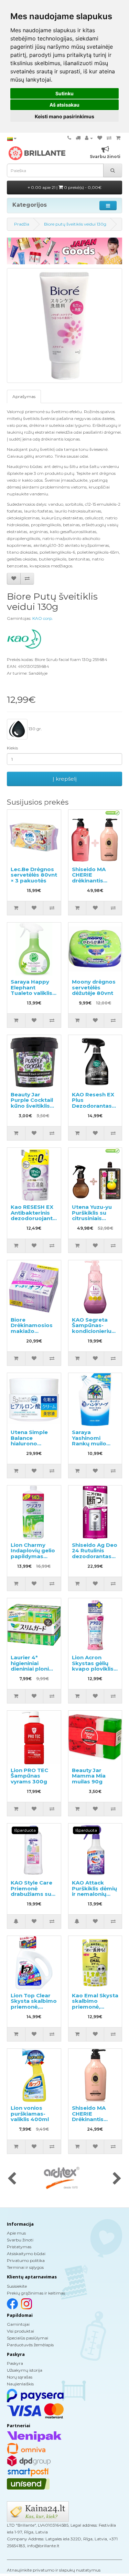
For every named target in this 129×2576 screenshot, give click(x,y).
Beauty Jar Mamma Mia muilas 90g (89, 1776)
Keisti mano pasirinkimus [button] (64, 116)
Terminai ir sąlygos (25, 2267)
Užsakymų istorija (25, 2370)
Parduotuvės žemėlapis (30, 2345)
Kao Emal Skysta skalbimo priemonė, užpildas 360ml (95, 2004)
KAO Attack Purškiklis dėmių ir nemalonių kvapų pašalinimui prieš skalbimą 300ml (95, 1897)
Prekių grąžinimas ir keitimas (36, 2293)
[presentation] (12, 2179)
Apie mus (16, 2233)
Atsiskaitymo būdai (26, 2254)
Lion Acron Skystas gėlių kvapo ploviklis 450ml (93, 1666)
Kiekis (12, 748)
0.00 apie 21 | (66, 187)
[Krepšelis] (118, 138)
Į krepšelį (65, 779)
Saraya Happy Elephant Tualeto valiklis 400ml (31, 990)
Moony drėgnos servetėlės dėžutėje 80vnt (94, 987)
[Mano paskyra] (89, 138)
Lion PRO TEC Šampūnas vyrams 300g (29, 1776)
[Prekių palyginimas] (109, 138)
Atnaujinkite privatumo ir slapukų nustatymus (54, 2570)
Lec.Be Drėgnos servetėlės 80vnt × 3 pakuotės (34, 875)
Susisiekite (17, 2286)
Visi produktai (20, 2331)
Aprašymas (24, 396)
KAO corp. (43, 618)
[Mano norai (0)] (100, 138)
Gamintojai (18, 2324)
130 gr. (35, 729)
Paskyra (15, 2363)
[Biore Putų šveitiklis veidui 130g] (64, 326)
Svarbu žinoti (20, 2240)
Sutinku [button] (64, 93)
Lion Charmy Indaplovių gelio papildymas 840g (33, 1554)
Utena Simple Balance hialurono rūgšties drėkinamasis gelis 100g (29, 1446)
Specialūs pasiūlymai (28, 2338)
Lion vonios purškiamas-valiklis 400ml (30, 2114)
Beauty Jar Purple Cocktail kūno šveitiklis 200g (32, 1103)
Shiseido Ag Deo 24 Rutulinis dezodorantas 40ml (95, 1554)
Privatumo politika (26, 2260)
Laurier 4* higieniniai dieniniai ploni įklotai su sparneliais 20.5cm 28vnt (30, 1672)
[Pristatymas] (78, 138)
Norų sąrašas (20, 2377)
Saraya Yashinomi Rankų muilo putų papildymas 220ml (89, 1446)
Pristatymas (19, 2247)
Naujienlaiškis (20, 2384)
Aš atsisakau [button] (64, 105)
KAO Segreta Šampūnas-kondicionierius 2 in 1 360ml (93, 1328)
